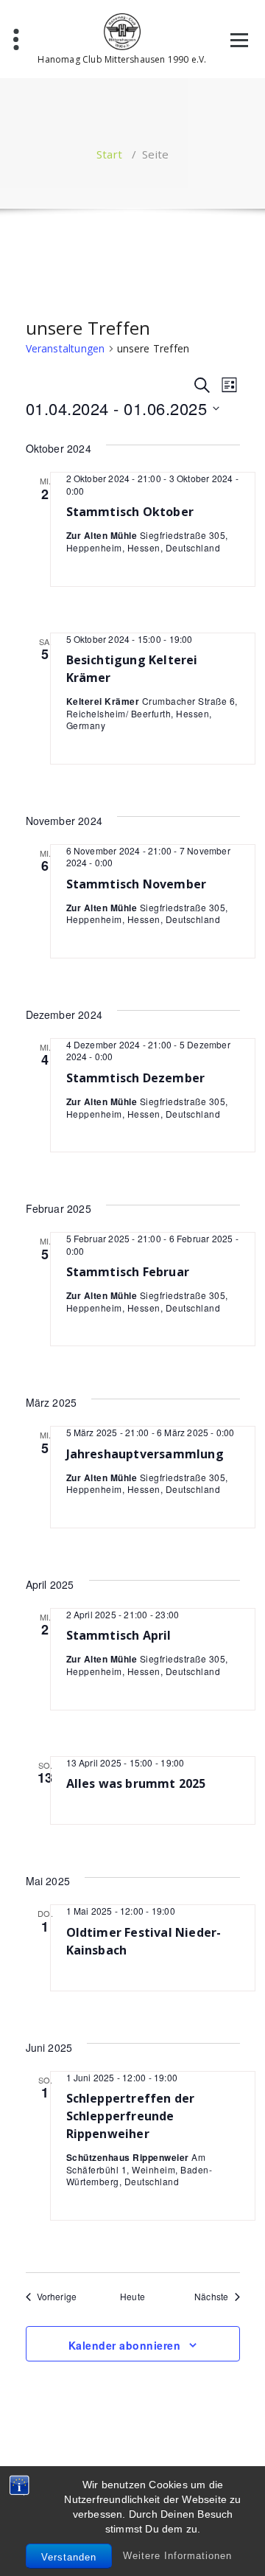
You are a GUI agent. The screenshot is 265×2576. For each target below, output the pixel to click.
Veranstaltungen (66, 348)
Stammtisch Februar (128, 1272)
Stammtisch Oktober (130, 512)
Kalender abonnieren (125, 2345)
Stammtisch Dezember (136, 1078)
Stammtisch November (137, 884)
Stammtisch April (119, 1635)
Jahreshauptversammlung (145, 1454)
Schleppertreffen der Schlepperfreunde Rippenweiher (131, 2116)
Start (109, 154)
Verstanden (69, 2557)
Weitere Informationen (177, 2556)
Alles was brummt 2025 (136, 1783)
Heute (132, 2297)
